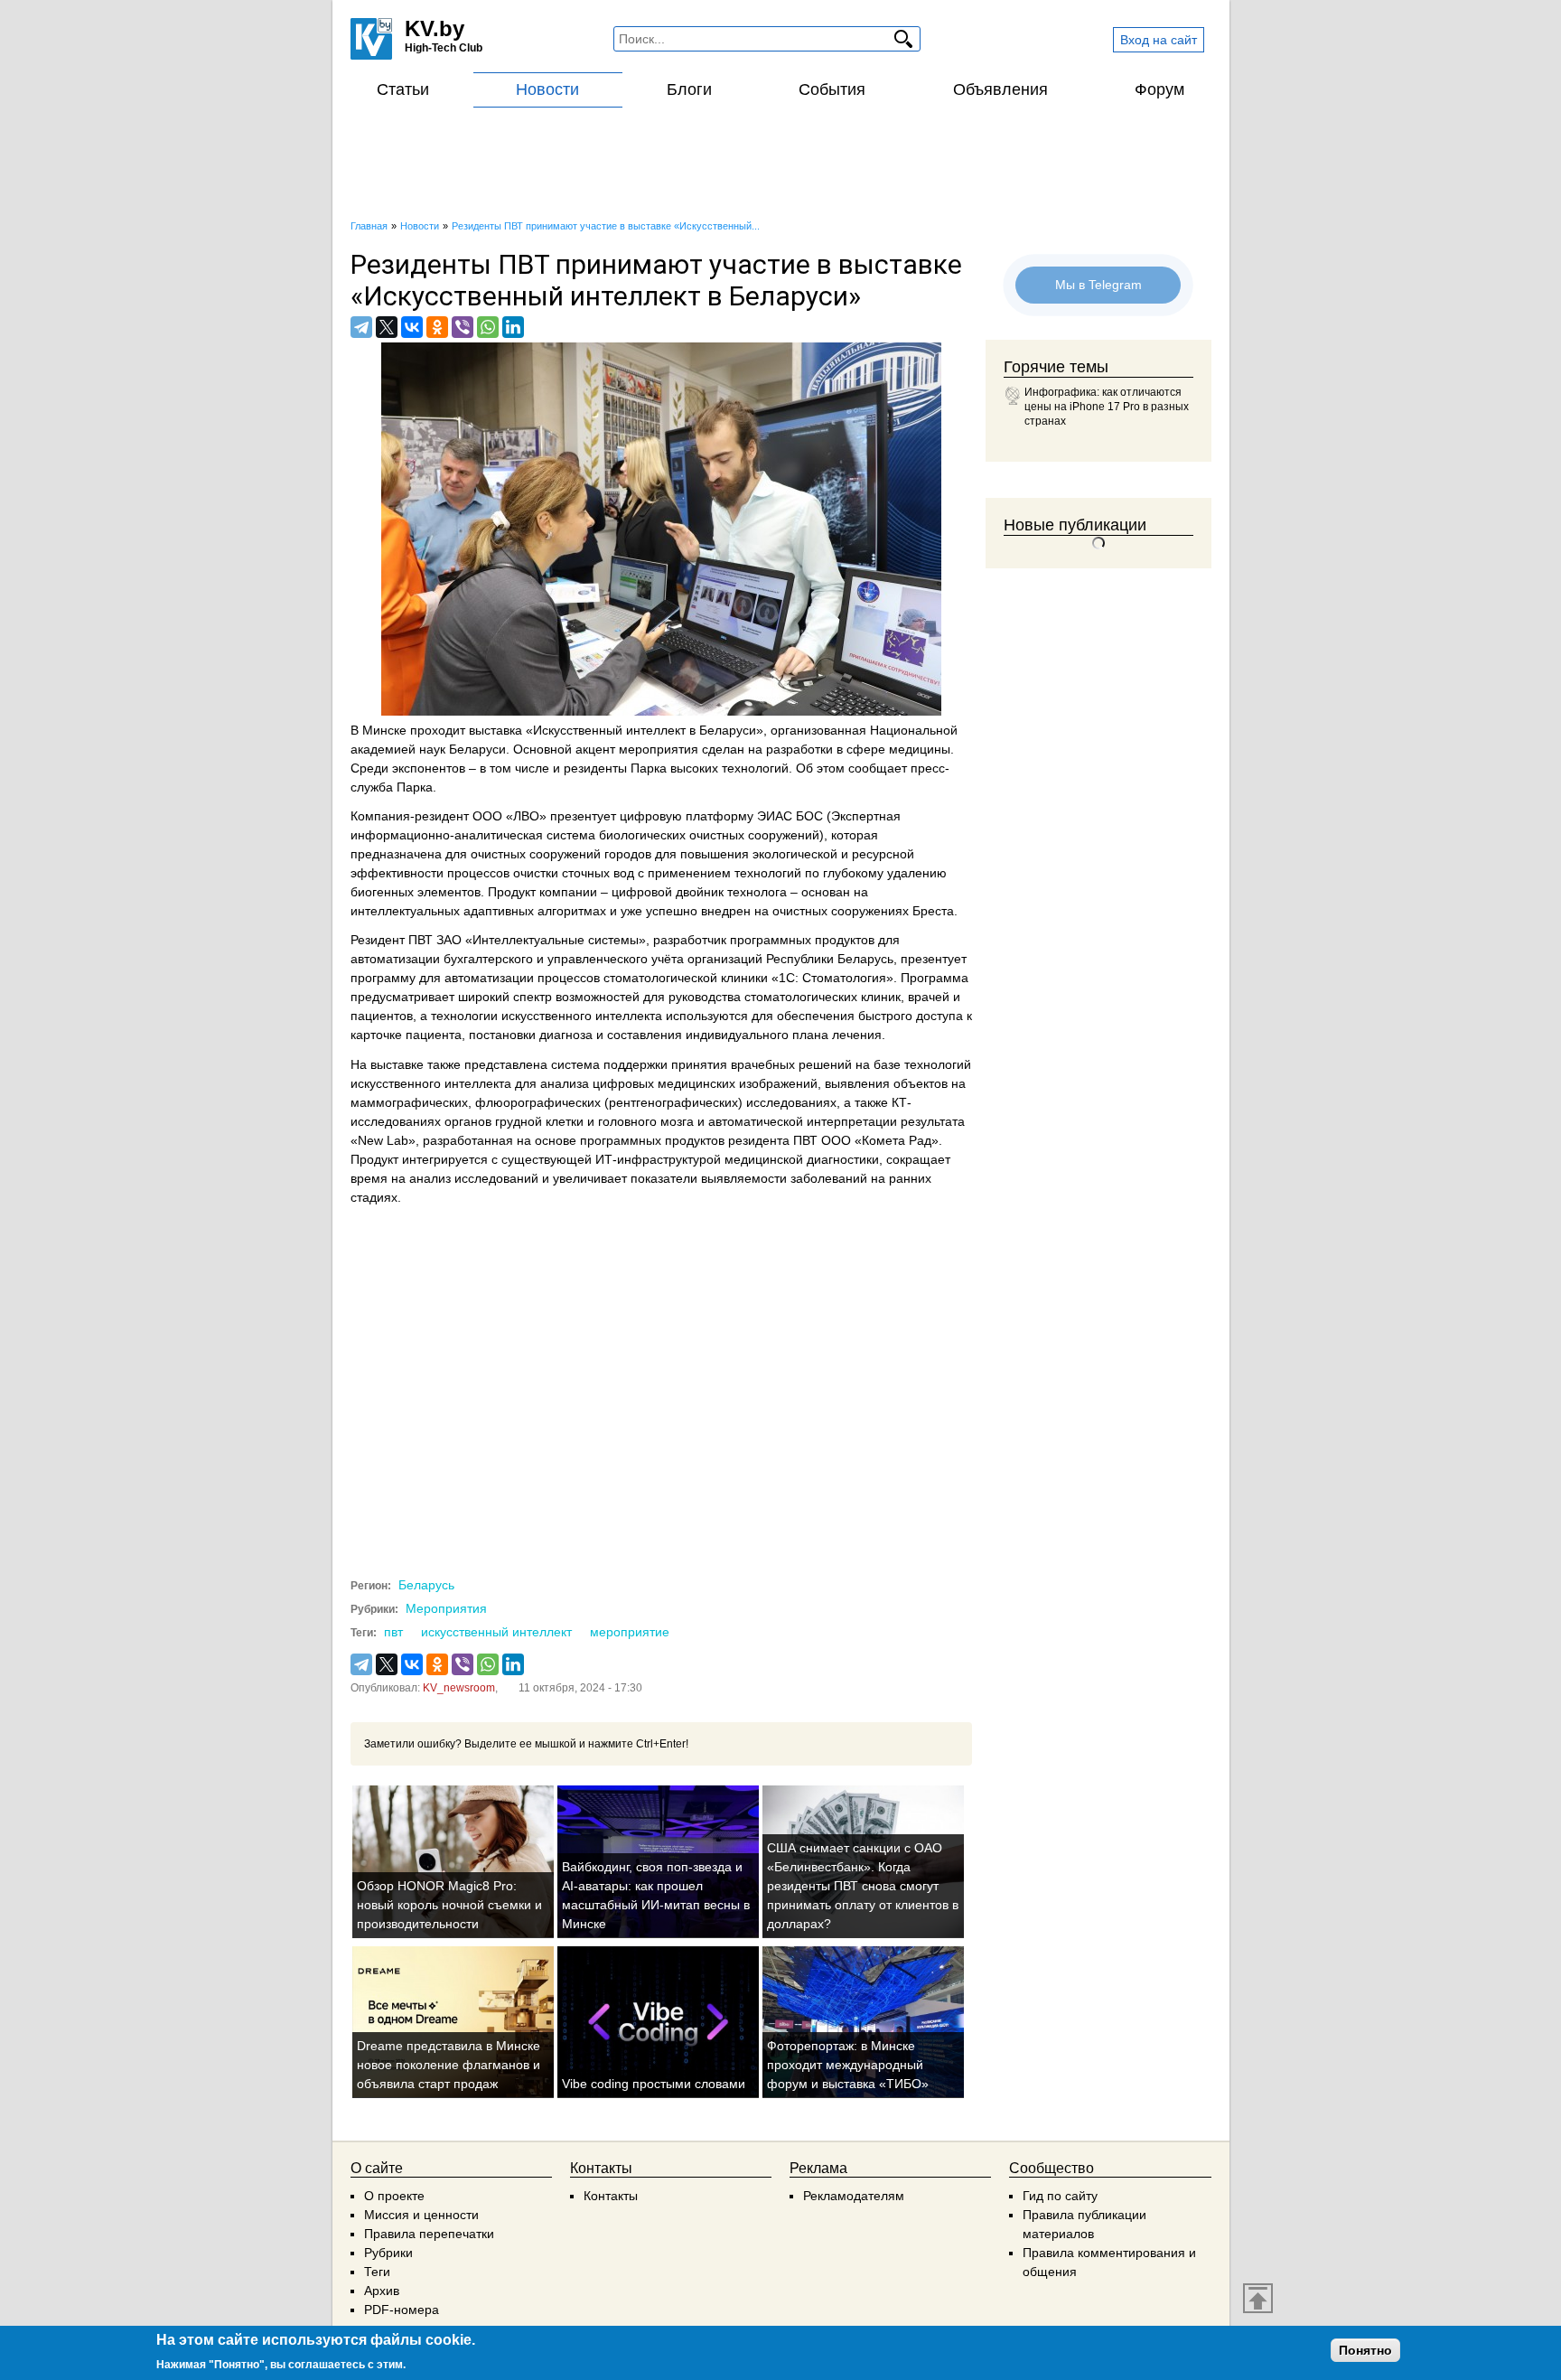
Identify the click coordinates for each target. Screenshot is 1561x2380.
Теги (377, 2272)
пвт (393, 1632)
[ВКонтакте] (412, 327)
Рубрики (388, 2253)
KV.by (435, 28)
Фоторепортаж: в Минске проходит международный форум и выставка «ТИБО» (848, 2065)
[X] (387, 327)
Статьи (403, 89)
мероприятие (630, 1632)
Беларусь (426, 1585)
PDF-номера (402, 2310)
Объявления (1000, 89)
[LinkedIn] (513, 327)
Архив (382, 2291)
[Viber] (463, 327)
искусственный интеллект (496, 1632)
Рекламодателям (854, 2196)
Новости (547, 89)
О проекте (394, 2196)
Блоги (689, 89)
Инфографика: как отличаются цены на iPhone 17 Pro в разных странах (1107, 407)
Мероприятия (446, 1608)
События (832, 89)
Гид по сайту (1060, 2196)
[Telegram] (361, 327)
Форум (1159, 89)
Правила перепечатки (429, 2234)
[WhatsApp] (488, 327)
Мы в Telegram (1098, 284)
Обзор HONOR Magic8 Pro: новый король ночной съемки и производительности (449, 1905)
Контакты (611, 2196)
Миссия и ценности (421, 2215)
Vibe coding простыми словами (654, 2084)
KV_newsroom (459, 1688)
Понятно (1365, 2350)
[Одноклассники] (437, 327)
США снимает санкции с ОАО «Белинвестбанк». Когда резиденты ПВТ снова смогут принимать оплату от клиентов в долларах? (863, 1886)
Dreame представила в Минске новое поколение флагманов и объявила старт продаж (449, 2065)
